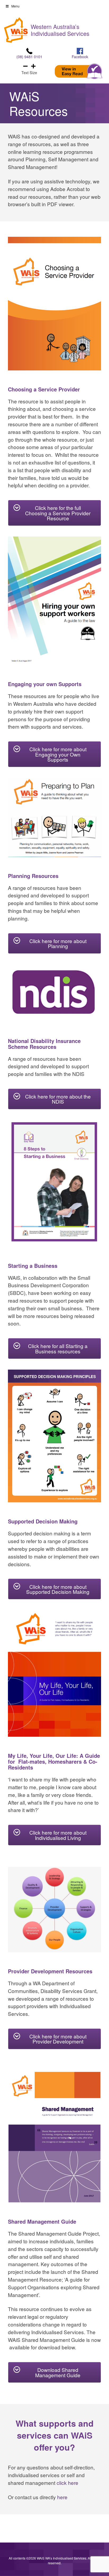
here (62, 2497)
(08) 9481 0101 (29, 56)
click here (67, 2483)
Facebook (80, 56)
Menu (15, 6)
